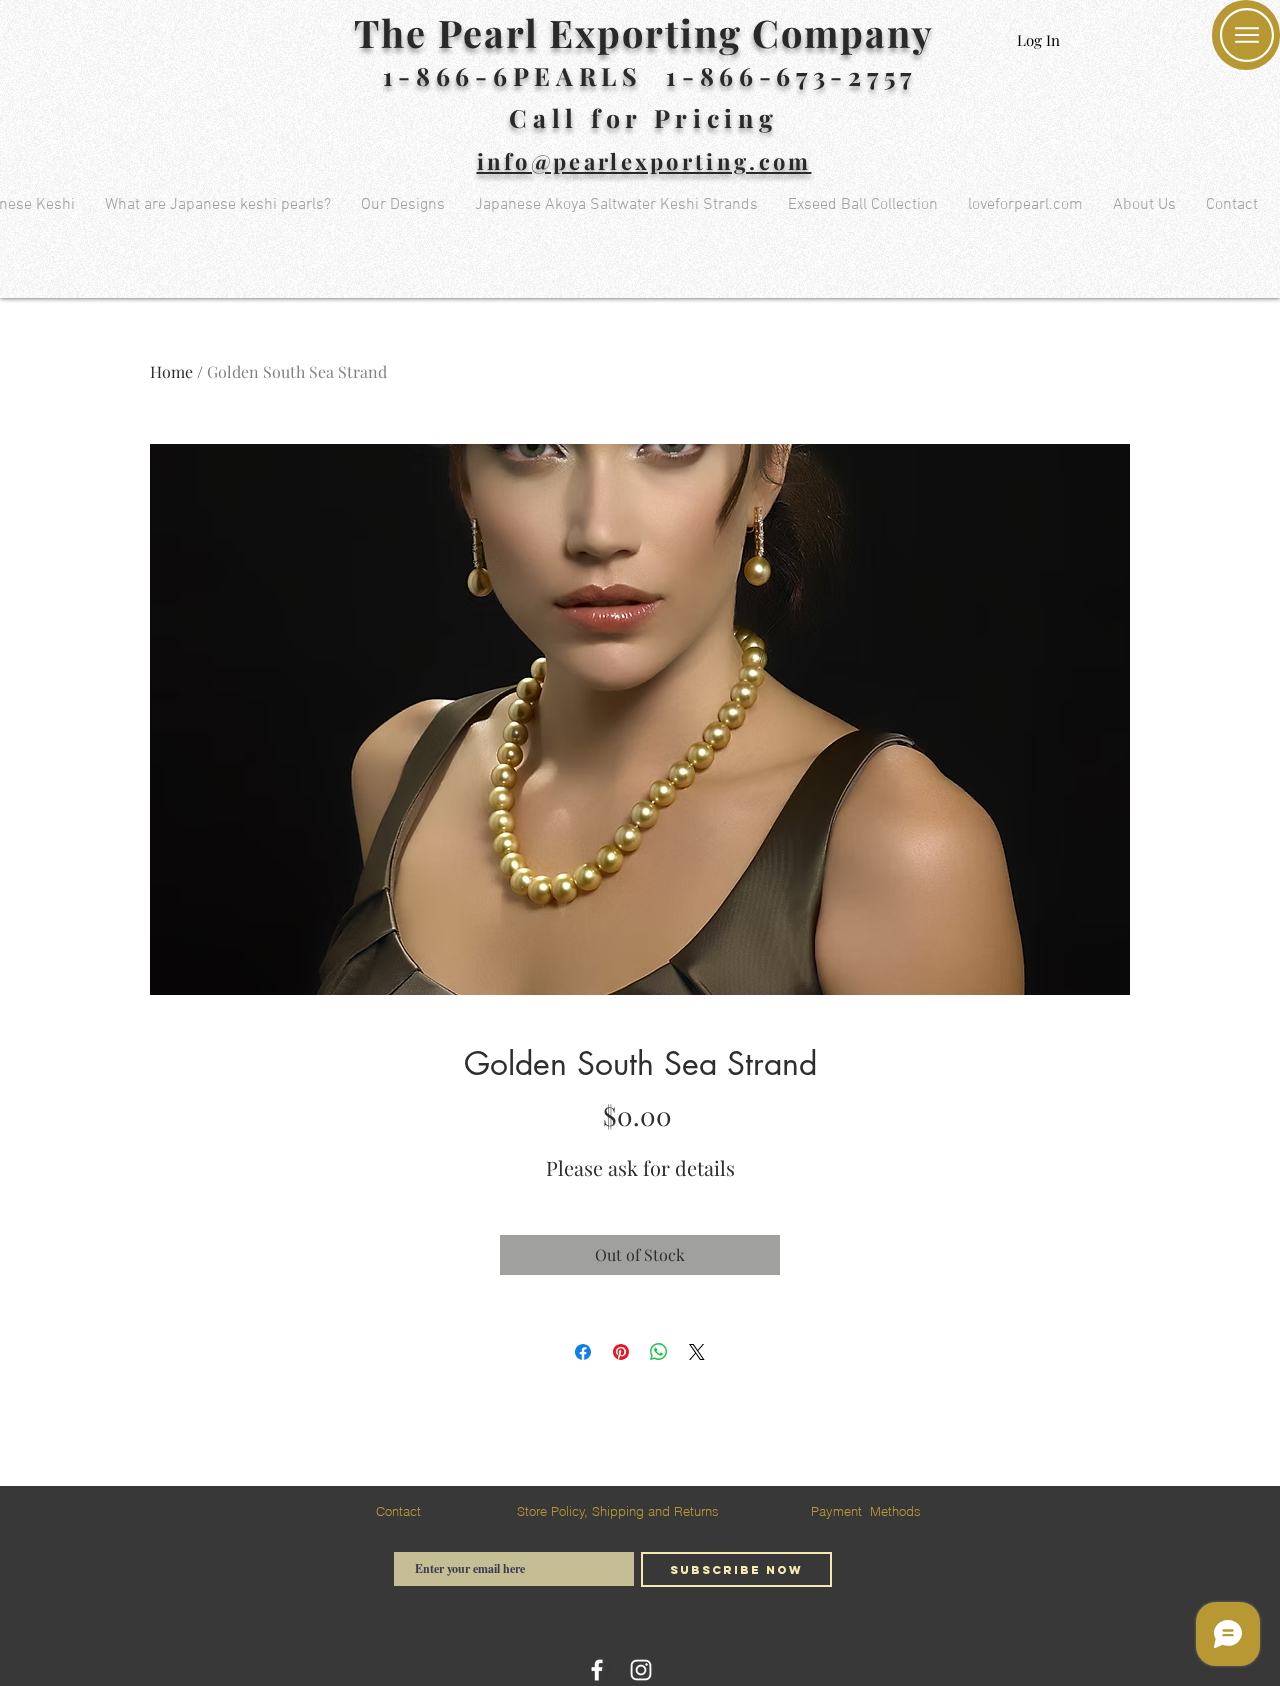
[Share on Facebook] (583, 1352)
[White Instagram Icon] (641, 1670)
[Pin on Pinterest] (621, 1352)
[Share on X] (697, 1352)
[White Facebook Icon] (597, 1670)
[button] (1247, 35)
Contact (398, 1511)
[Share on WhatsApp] (659, 1352)
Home (171, 371)
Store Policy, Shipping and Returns (618, 1511)
